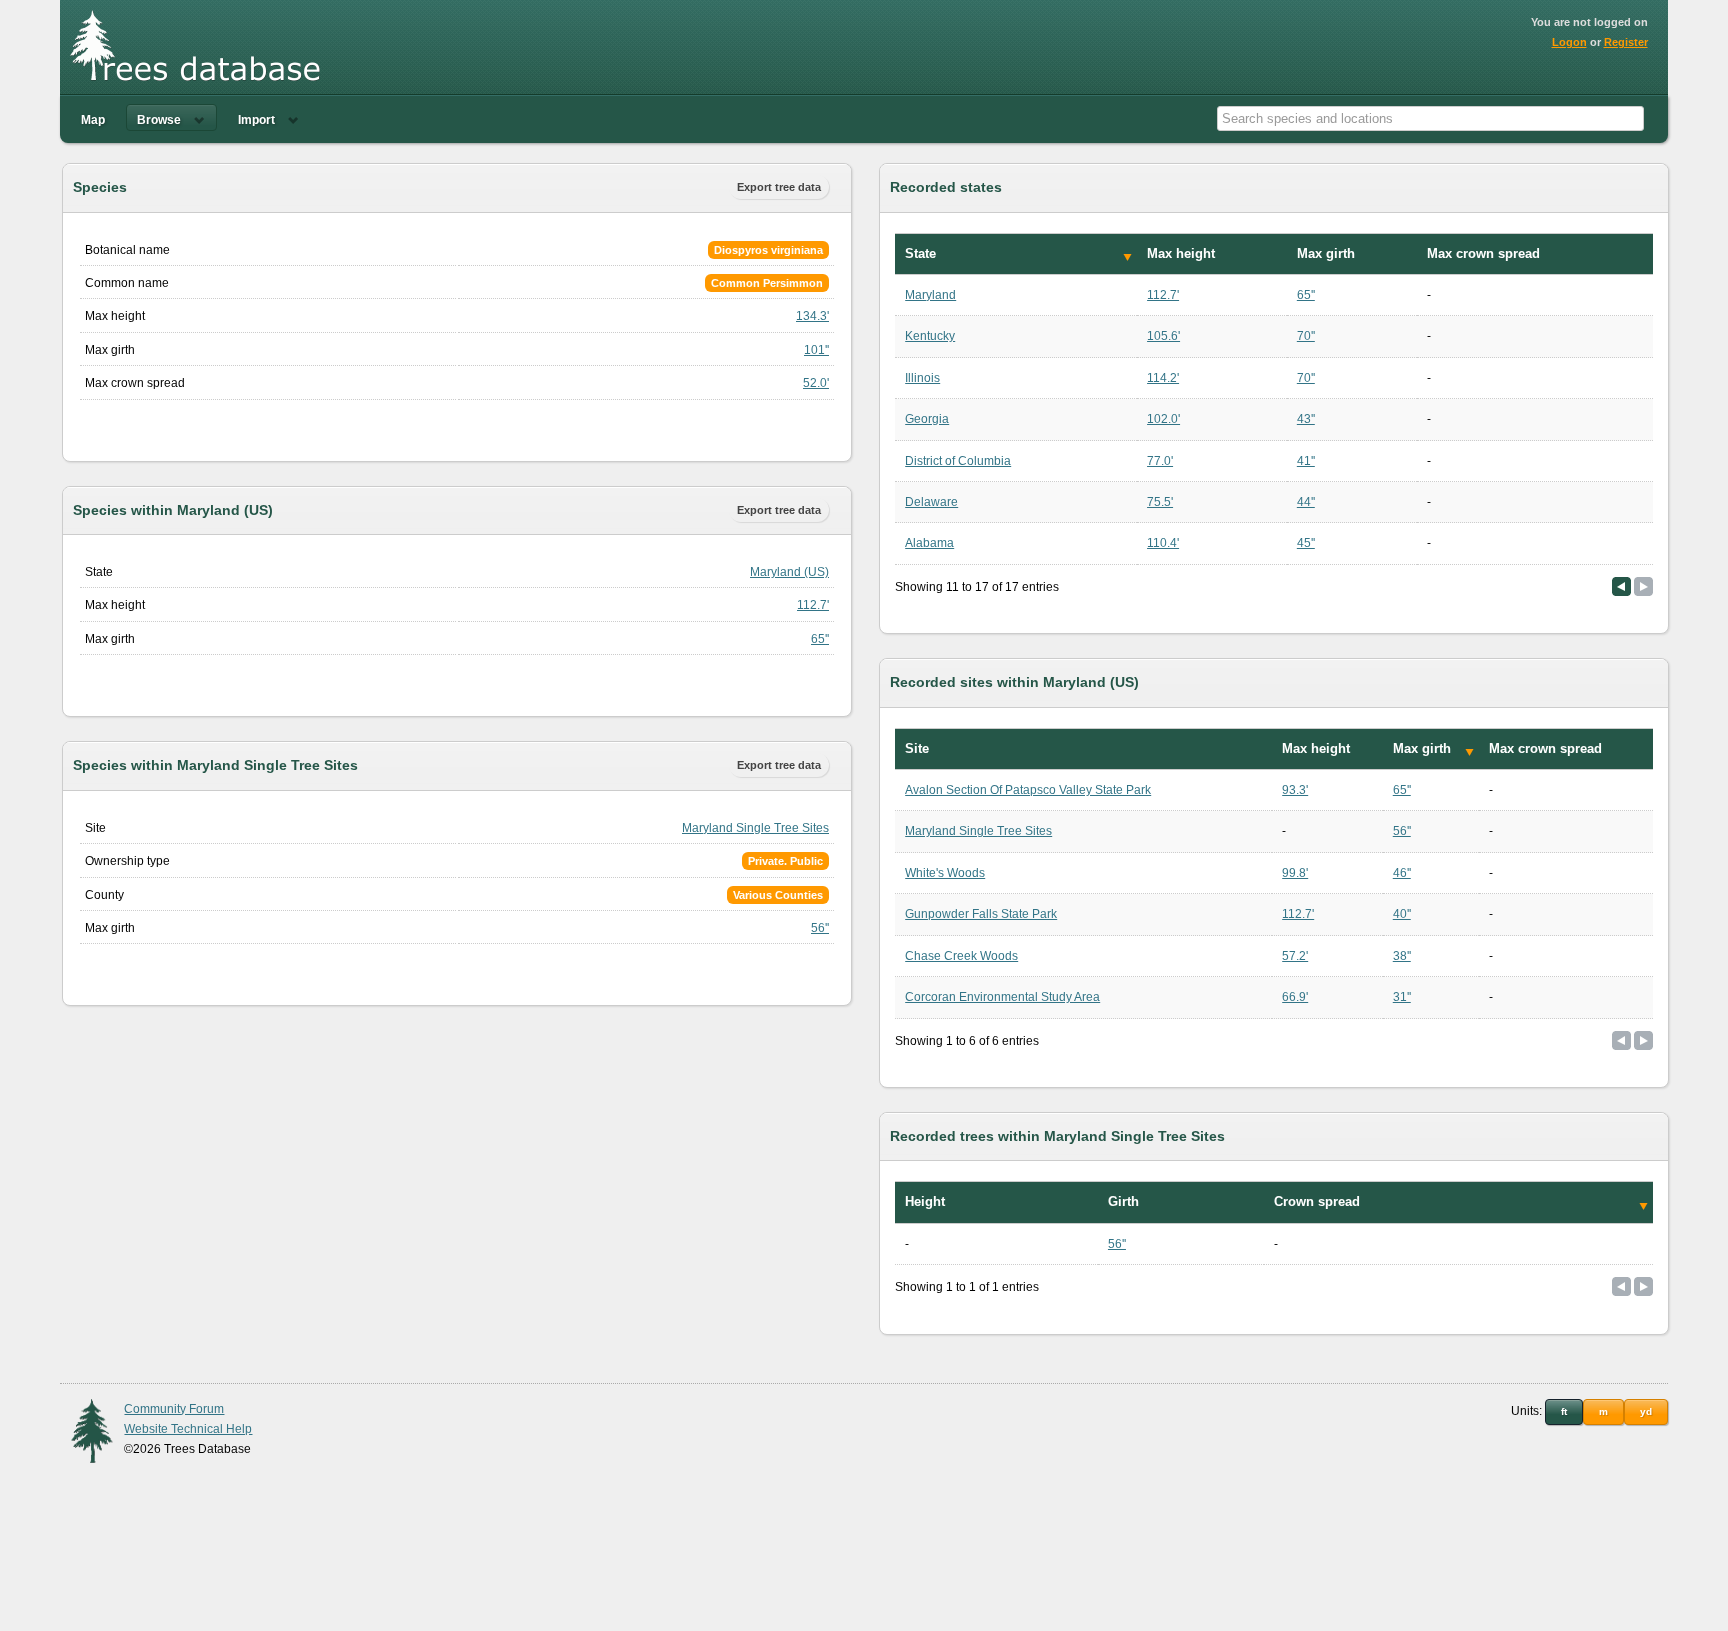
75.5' (1160, 502)
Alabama (929, 543)
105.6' (1163, 336)
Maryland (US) (789, 572)
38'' (1402, 956)
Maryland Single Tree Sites (755, 828)
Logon (1569, 42)
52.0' (816, 383)
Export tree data (779, 187)
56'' (820, 928)
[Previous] (1621, 586)
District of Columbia (958, 461)
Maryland (930, 295)
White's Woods (945, 873)
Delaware (931, 502)
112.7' (813, 605)
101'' (816, 350)
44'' (1306, 502)
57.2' (1295, 956)
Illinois (922, 378)
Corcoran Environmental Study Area (1002, 997)
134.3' (812, 316)
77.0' (1160, 461)
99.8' (1295, 873)
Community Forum (174, 1409)
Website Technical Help (188, 1429)
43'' (1306, 419)
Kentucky (930, 336)
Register (1626, 42)
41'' (1306, 461)
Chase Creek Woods (961, 956)
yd (1646, 1411)
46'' (1402, 873)
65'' (820, 639)
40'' (1402, 914)
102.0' (1163, 419)
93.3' (1295, 790)
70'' (1306, 336)
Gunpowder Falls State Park (981, 914)
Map (93, 120)
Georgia (927, 419)
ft (1564, 1411)
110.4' (1163, 543)
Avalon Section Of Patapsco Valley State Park (1028, 790)
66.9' (1295, 997)
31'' (1402, 997)
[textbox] (1430, 118)
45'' (1306, 543)
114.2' (1163, 378)
